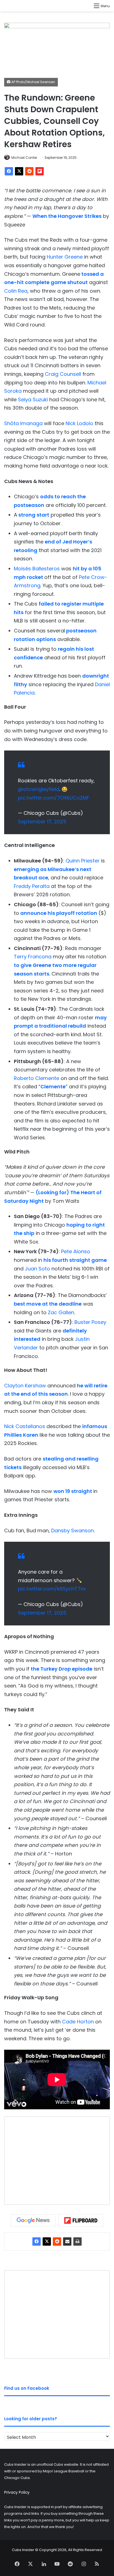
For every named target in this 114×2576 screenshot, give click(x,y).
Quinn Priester (83, 861)
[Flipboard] (40, 171)
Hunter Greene (65, 257)
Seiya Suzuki (33, 399)
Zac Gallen (61, 1312)
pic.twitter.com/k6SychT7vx (52, 1589)
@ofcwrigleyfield (39, 789)
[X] (19, 171)
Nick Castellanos (25, 1426)
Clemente (53, 1087)
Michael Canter (24, 158)
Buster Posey (90, 1322)
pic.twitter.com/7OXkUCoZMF (54, 798)
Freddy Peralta (32, 886)
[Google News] (33, 2220)
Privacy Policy (17, 2492)
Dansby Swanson (72, 1530)
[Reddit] (29, 171)
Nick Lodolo (79, 423)
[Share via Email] (67, 2241)
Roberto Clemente (37, 1078)
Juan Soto (37, 1269)
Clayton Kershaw (25, 1386)
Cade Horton (78, 2022)
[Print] (77, 2241)
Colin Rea (16, 291)
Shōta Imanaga (23, 423)
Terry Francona (33, 957)
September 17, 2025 (42, 822)
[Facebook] (9, 171)
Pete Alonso (76, 1251)
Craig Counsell (63, 374)
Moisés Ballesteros (37, 569)
